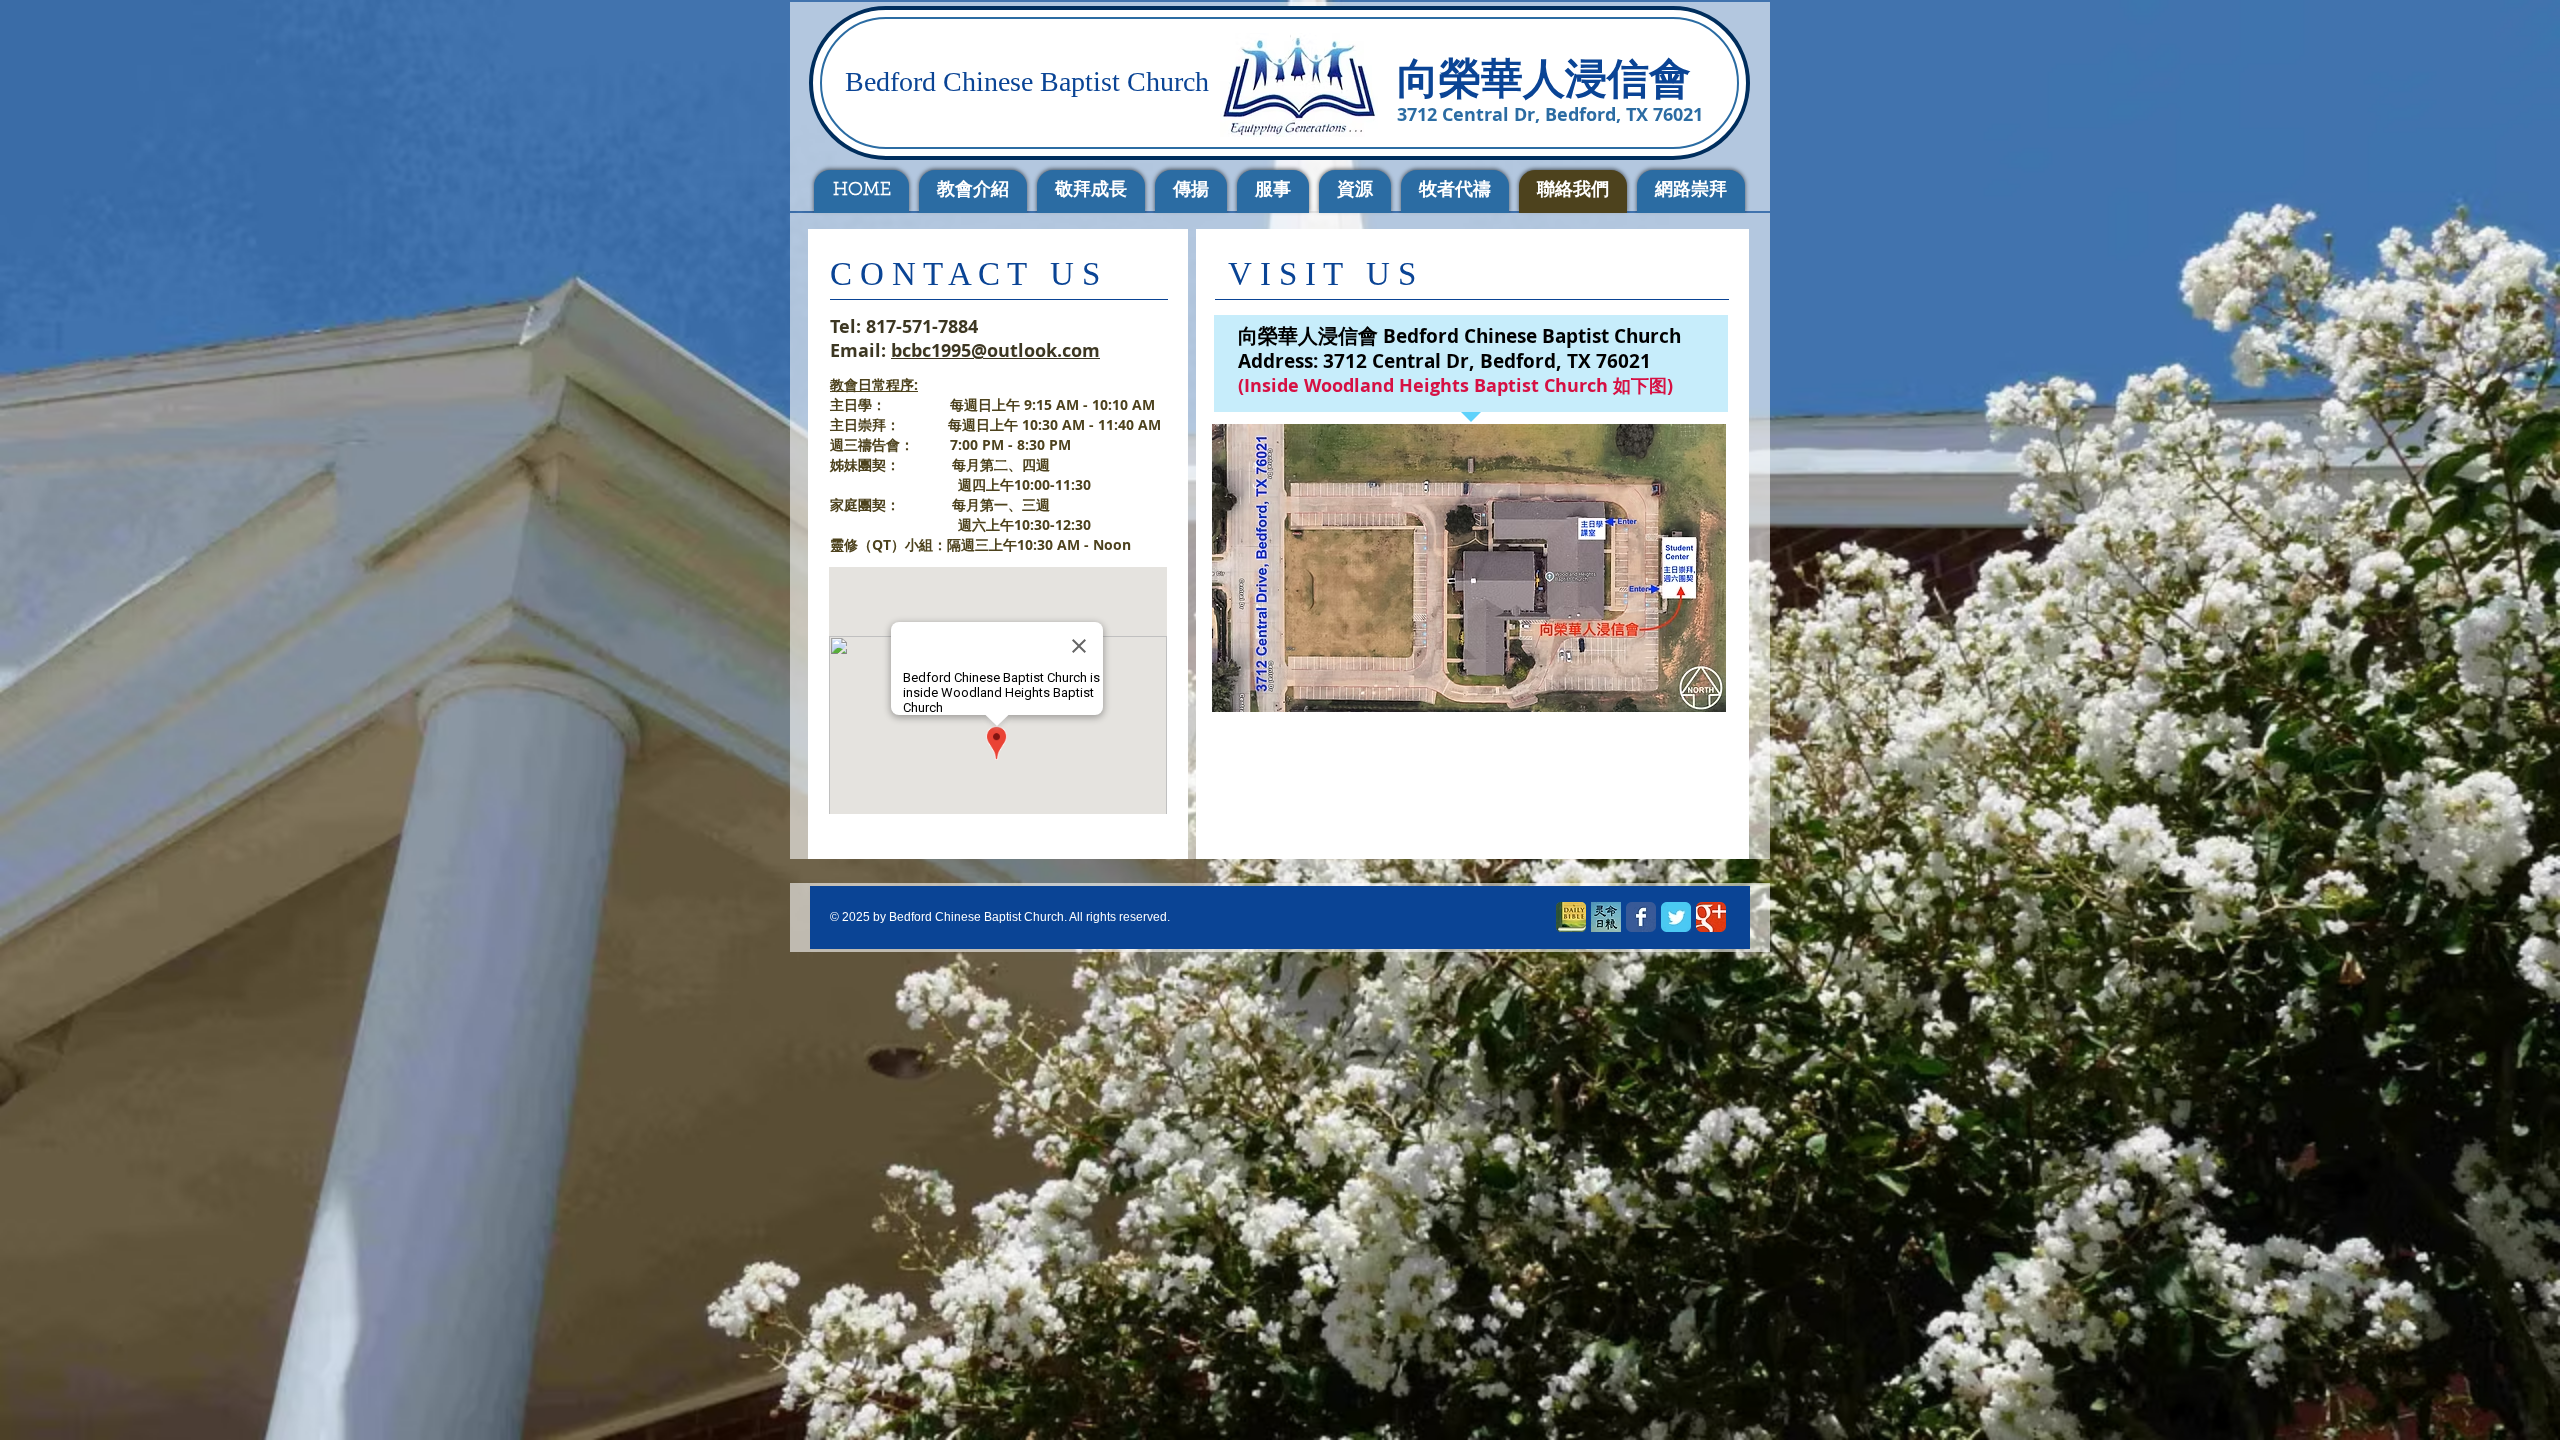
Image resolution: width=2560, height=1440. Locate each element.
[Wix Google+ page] (1711, 917)
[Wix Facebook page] (1641, 917)
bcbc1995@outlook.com (995, 350)
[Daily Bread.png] (1606, 917)
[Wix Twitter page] (1676, 917)
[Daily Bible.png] (1571, 917)
